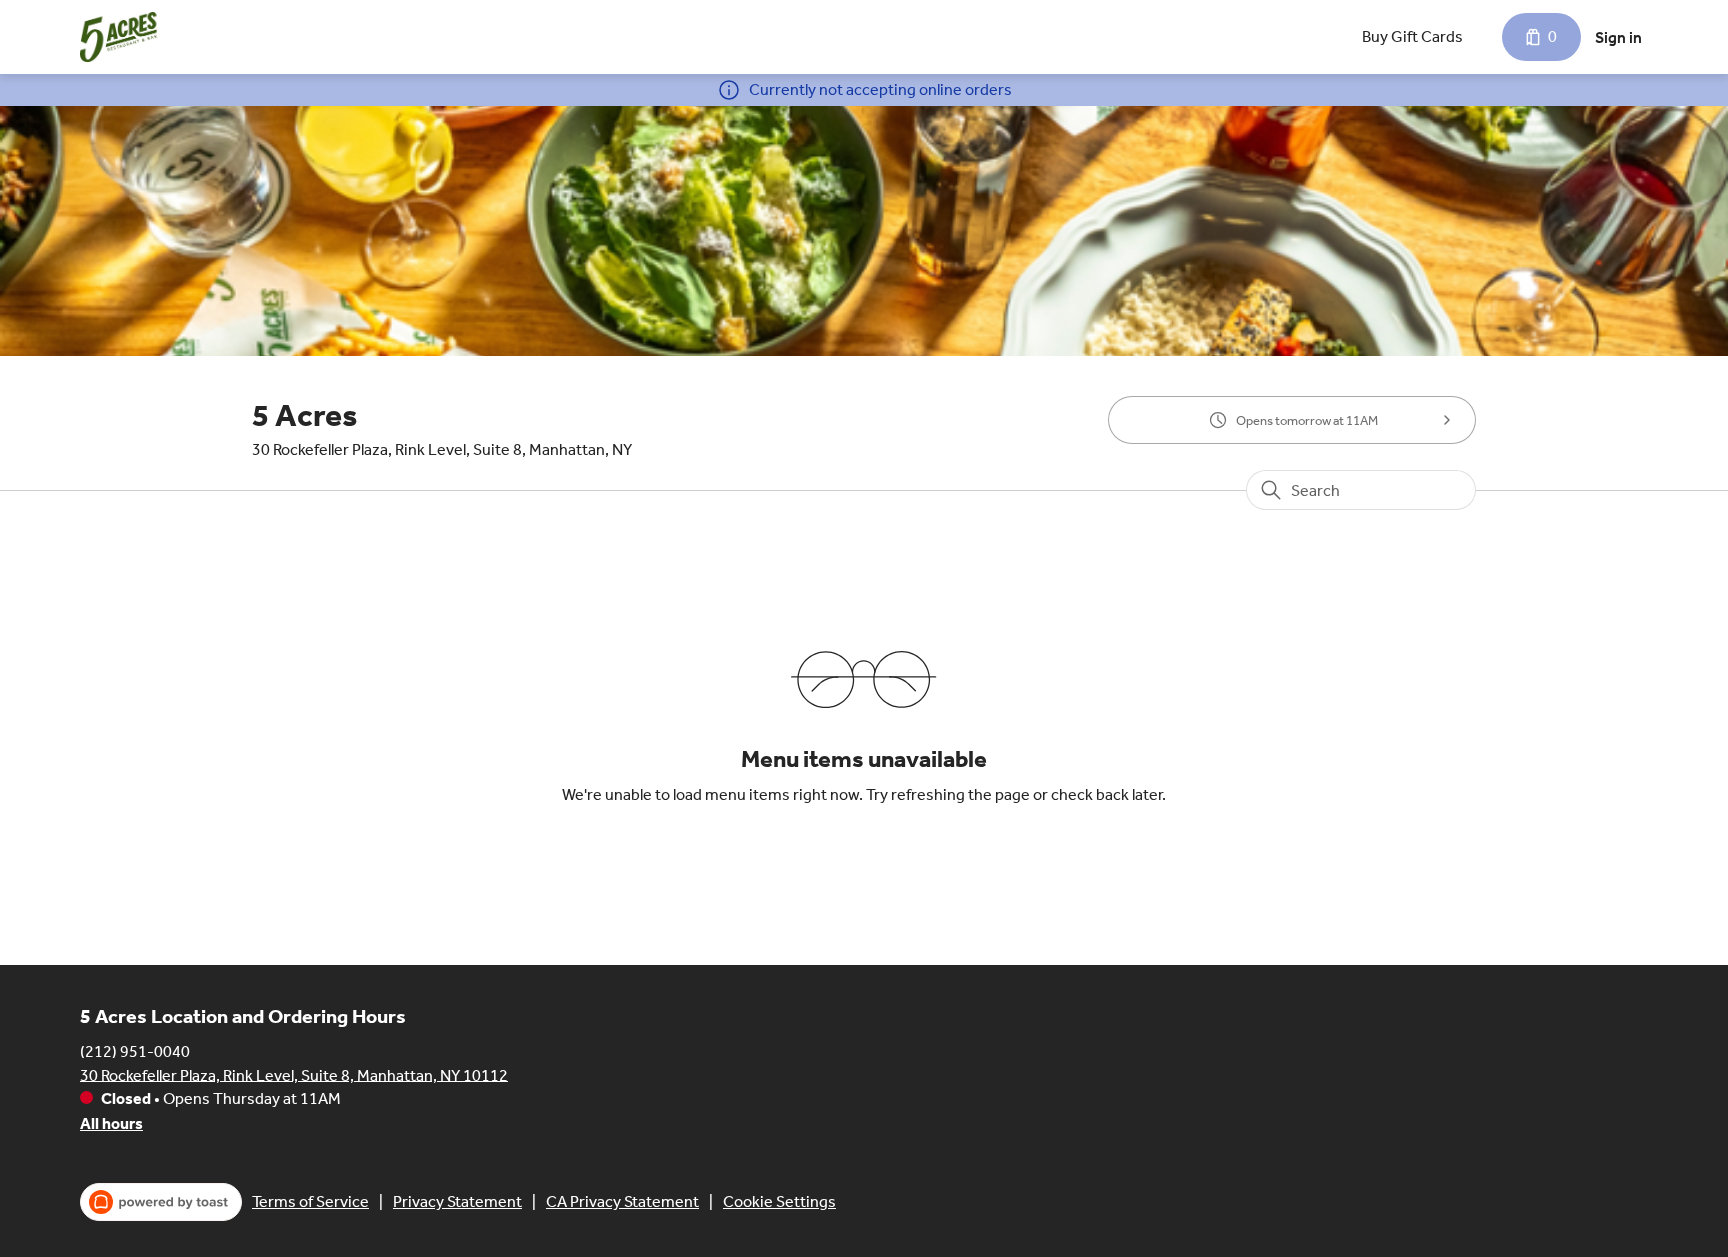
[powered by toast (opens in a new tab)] (161, 1202)
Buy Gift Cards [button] (1412, 36)
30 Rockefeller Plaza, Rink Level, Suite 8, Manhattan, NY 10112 (294, 1074)
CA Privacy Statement (622, 1201)
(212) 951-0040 (135, 1050)
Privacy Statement (457, 1201)
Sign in (1618, 37)
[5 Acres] (120, 37)
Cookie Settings (779, 1201)
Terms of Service (310, 1201)
